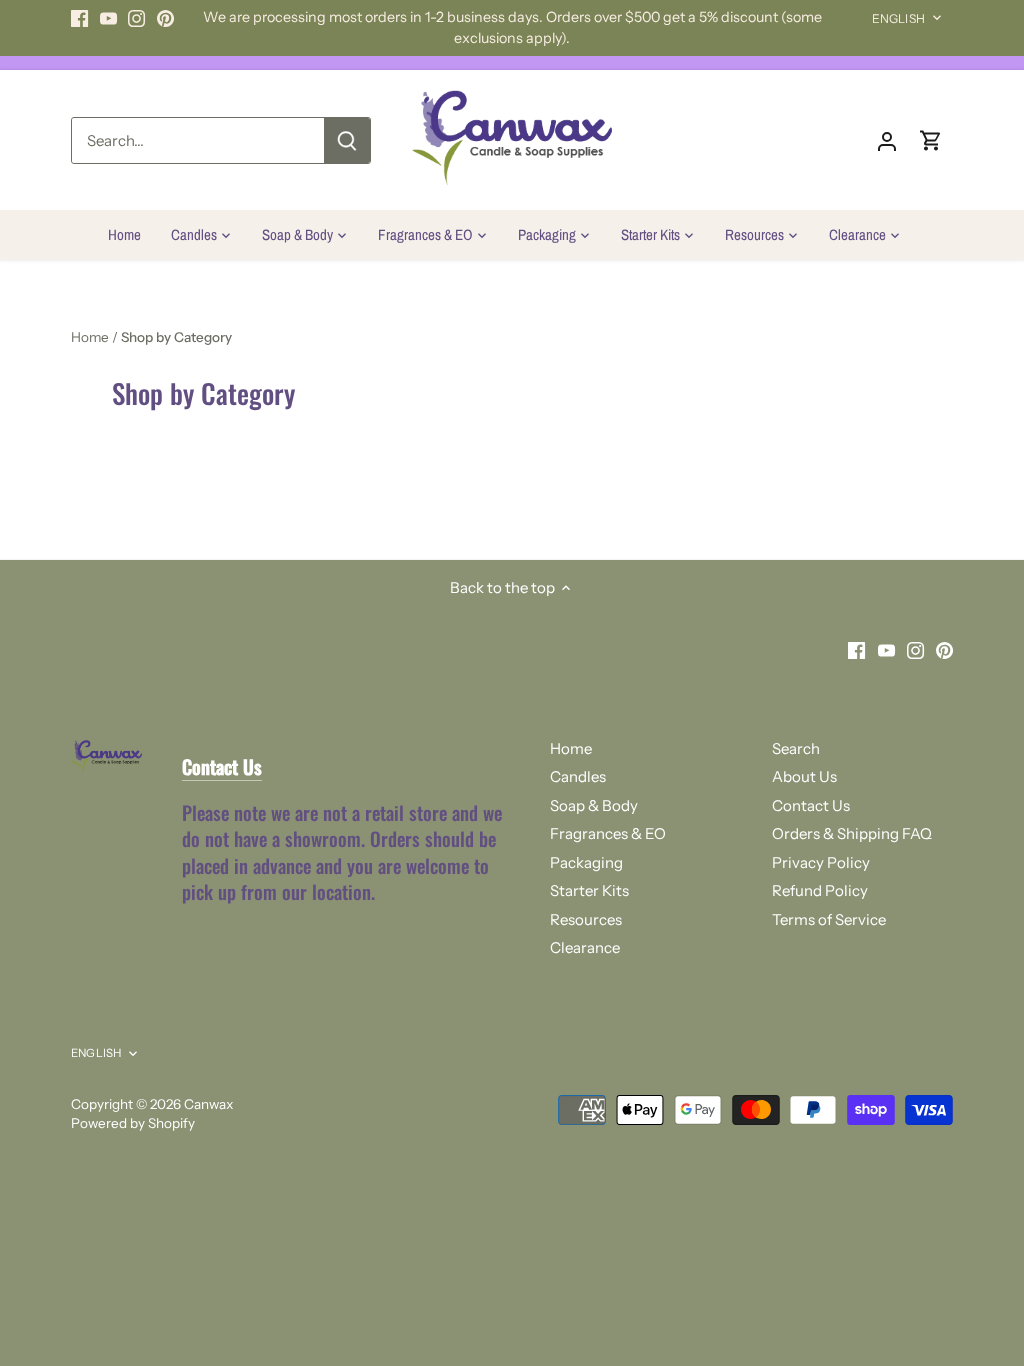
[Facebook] (79, 17)
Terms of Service (829, 919)
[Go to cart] (931, 140)
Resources (586, 919)
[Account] (887, 140)
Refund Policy (820, 890)
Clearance (585, 947)
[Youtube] (108, 17)
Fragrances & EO (608, 833)
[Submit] (347, 140)
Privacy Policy (821, 862)
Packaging (586, 862)
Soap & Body (594, 805)
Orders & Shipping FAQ (852, 833)
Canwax (208, 1104)
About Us (804, 776)
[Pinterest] (165, 17)
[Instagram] (136, 17)
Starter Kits (589, 890)
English (898, 18)
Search (796, 748)
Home (571, 748)
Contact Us (811, 805)
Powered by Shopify (133, 1123)
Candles (578, 776)
